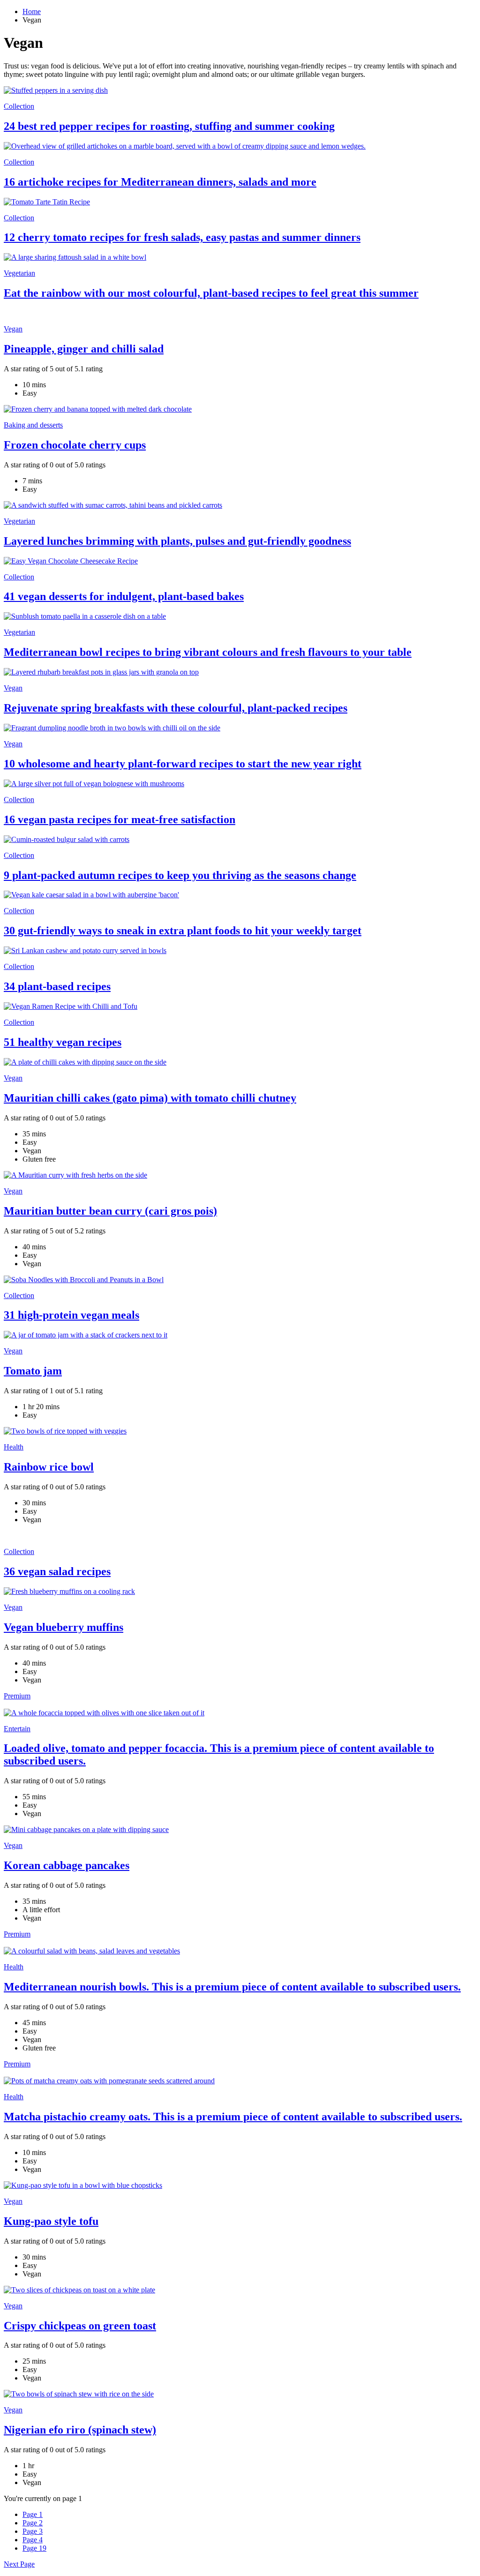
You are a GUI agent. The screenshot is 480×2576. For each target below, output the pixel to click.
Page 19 (34, 2548)
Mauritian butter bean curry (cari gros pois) (110, 1211)
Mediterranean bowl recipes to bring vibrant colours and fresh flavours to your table (208, 652)
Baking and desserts (33, 425)
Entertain (17, 1729)
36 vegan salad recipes (57, 1571)
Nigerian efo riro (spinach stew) (80, 2430)
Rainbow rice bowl (49, 1467)
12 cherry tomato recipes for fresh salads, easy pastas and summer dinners (182, 237)
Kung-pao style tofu (51, 2221)
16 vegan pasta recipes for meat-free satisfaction (120, 819)
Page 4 (33, 2540)
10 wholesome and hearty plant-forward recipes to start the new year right (183, 764)
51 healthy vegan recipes (63, 1042)
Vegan (13, 329)
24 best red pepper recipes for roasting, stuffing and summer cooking (169, 126)
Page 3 (33, 2531)
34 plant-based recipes (57, 986)
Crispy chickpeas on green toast (80, 2326)
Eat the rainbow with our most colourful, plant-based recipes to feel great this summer (211, 293)
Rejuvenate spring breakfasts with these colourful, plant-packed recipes (176, 708)
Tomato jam (33, 1371)
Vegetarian (19, 273)
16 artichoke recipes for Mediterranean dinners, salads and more (160, 182)
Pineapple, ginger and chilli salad (84, 349)
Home (32, 11)
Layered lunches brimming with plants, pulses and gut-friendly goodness (177, 541)
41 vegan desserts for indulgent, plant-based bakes (124, 596)
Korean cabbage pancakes (67, 1865)
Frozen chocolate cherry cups (75, 445)
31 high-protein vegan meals (71, 1315)
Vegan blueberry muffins (64, 1627)
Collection (19, 106)
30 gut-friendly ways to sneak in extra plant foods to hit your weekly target (183, 931)
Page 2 (33, 2523)
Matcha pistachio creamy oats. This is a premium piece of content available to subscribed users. (233, 2117)
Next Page (19, 2564)
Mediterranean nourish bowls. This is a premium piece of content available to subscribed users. (232, 1987)
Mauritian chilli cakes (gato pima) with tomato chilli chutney (150, 1098)
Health (14, 1447)
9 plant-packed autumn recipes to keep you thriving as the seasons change (180, 875)
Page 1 (33, 2514)
